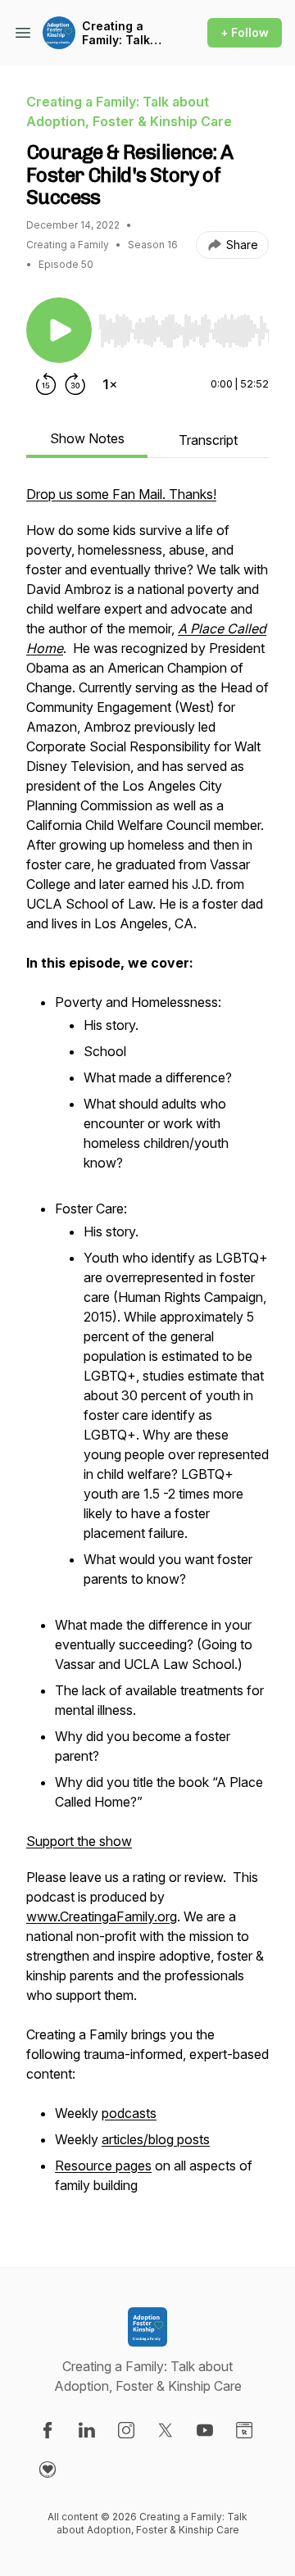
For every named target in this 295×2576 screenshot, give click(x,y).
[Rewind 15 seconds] (46, 384)
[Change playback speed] (110, 384)
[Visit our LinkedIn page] (87, 2430)
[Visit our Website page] (244, 2430)
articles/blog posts (156, 2139)
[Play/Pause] (59, 330)
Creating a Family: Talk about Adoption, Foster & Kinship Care (120, 33)
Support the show (79, 1841)
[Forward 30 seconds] (75, 384)
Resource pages (103, 2166)
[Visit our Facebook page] (48, 2430)
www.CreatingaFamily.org (102, 1916)
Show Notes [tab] (87, 438)
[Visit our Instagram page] (126, 2430)
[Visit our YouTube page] (205, 2430)
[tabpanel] (147, 1349)
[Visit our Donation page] (48, 2469)
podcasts (129, 2113)
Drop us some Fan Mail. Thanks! (121, 494)
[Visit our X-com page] (166, 2430)
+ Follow (245, 32)
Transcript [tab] (208, 440)
